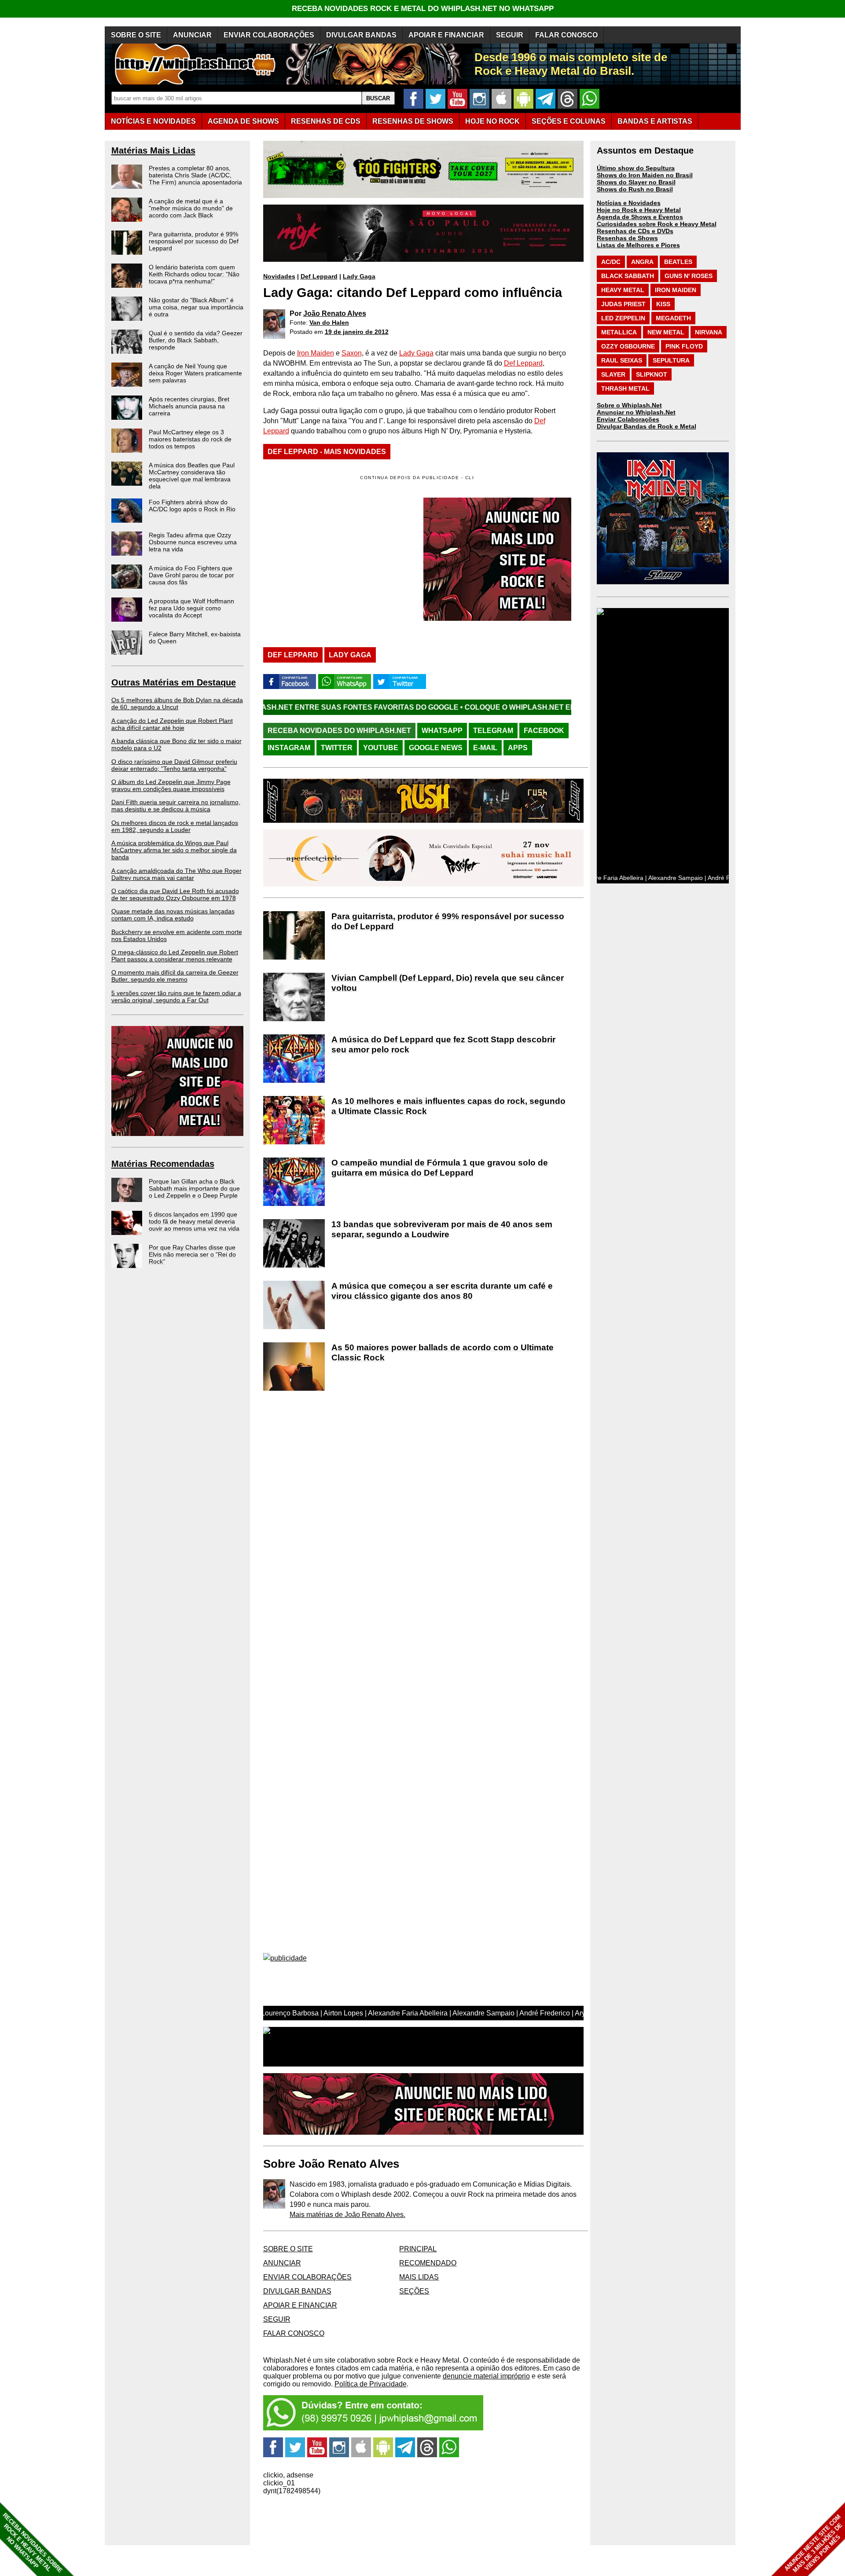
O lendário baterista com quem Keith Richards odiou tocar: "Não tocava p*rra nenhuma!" (194, 274)
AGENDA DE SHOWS (243, 121)
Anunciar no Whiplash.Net (636, 412)
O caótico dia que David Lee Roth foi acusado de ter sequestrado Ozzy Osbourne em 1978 (175, 894)
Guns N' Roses (689, 276)
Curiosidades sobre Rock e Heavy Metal (657, 224)
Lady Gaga (359, 276)
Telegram (493, 731)
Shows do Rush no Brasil (635, 189)
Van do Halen (329, 322)
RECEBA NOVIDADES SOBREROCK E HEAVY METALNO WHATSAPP (32, 2543)
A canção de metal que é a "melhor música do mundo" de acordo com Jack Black (191, 208)
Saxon (352, 353)
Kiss (663, 304)
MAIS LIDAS (419, 2277)
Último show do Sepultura (636, 168)
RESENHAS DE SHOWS (413, 121)
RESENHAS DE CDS (326, 121)
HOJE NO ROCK (492, 121)
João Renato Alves (335, 313)
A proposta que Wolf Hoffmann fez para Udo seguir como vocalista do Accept (191, 608)
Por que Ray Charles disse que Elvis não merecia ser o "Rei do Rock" (192, 1254)
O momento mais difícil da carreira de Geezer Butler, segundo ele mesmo (175, 976)
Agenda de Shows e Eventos (640, 217)
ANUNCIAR (192, 35)
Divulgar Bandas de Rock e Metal (647, 426)
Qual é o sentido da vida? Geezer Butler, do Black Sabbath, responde (196, 340)
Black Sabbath (628, 276)
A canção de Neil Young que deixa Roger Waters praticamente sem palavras (195, 373)
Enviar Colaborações (628, 419)
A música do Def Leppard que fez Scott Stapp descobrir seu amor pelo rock (443, 1044)
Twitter (337, 748)
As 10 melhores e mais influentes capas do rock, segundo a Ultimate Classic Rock (448, 1106)
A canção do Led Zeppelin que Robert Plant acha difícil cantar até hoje (172, 724)
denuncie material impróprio (486, 2376)
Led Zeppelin (623, 318)
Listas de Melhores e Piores (638, 245)
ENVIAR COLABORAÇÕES (269, 35)
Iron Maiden (316, 353)
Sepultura (671, 360)
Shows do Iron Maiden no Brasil (645, 175)
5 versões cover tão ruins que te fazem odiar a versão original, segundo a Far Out (176, 997)
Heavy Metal (623, 290)
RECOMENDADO (428, 2263)
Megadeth (673, 318)
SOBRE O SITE (136, 35)
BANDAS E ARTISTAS (655, 121)
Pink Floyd (684, 346)
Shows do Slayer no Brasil (636, 182)
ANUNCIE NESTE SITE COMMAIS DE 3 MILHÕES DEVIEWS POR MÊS (814, 2544)
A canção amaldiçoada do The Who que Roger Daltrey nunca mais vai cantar (176, 874)
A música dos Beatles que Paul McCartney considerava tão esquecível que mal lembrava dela (192, 476)
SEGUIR (510, 35)
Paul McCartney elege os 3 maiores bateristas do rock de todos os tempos (190, 439)
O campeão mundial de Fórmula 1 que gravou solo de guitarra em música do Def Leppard (440, 1168)
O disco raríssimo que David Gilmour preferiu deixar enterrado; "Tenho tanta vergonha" (174, 765)
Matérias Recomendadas (163, 1164)
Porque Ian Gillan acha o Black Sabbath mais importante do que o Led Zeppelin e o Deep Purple (194, 1188)
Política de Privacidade (371, 2384)
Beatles (678, 262)
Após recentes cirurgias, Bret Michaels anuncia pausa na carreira (189, 406)
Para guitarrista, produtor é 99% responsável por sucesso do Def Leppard (194, 241)
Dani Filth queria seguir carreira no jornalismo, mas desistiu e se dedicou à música (176, 806)
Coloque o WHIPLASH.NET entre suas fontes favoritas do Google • (465, 707)
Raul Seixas (622, 360)
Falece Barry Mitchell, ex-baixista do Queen (195, 638)
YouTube (381, 748)
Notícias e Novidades (629, 203)
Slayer (613, 374)
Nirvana (709, 332)
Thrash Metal (625, 388)
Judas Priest (623, 304)
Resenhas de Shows (627, 238)
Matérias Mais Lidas (153, 150)
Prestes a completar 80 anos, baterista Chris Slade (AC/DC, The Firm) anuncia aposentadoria (195, 175)
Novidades (279, 276)
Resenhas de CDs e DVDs (635, 231)
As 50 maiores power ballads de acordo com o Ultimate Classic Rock (443, 1352)
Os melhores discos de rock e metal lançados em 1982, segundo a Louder (175, 826)
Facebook (544, 731)
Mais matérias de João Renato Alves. (347, 2215)
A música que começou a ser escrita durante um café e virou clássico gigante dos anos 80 (442, 1291)
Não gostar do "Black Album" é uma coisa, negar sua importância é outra (196, 307)
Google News (436, 748)
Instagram (289, 748)
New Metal (666, 332)
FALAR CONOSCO (566, 35)
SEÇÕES (569, 121)
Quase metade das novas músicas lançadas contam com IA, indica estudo (173, 915)
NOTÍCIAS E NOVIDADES (153, 121)
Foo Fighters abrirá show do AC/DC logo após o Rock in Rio (192, 506)
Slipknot (652, 374)
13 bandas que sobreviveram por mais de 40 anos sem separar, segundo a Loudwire (442, 1229)
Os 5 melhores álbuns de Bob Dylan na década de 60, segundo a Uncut (177, 704)
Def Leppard (319, 276)
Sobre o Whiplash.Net (629, 405)
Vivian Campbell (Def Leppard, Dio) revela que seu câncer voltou (448, 983)
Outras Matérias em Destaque (174, 682)
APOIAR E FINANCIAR (446, 35)
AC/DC (611, 262)
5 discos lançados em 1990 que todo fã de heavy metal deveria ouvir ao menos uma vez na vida (194, 1221)
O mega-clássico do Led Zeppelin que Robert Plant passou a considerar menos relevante (175, 956)
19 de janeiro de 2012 (357, 332)
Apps (518, 748)
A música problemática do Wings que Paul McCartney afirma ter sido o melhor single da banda (174, 850)
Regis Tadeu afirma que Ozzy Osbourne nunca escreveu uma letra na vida (193, 542)
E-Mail (485, 748)
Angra (642, 262)
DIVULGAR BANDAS (361, 35)
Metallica (619, 332)
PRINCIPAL (418, 2249)
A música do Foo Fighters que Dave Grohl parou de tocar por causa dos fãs (191, 575)
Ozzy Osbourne (628, 346)
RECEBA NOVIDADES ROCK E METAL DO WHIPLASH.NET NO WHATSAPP (423, 9)
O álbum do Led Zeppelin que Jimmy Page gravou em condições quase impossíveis (171, 785)
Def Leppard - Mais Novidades (327, 452)
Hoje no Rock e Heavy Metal (639, 210)
